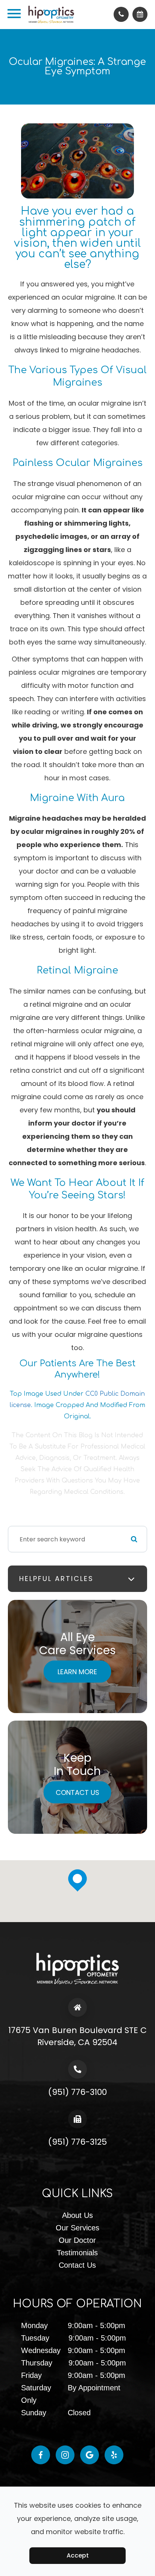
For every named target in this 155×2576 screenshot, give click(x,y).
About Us (77, 2215)
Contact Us (77, 1792)
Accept (78, 2555)
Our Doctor (77, 2240)
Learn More (77, 1672)
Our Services (77, 2228)
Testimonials (77, 2253)
